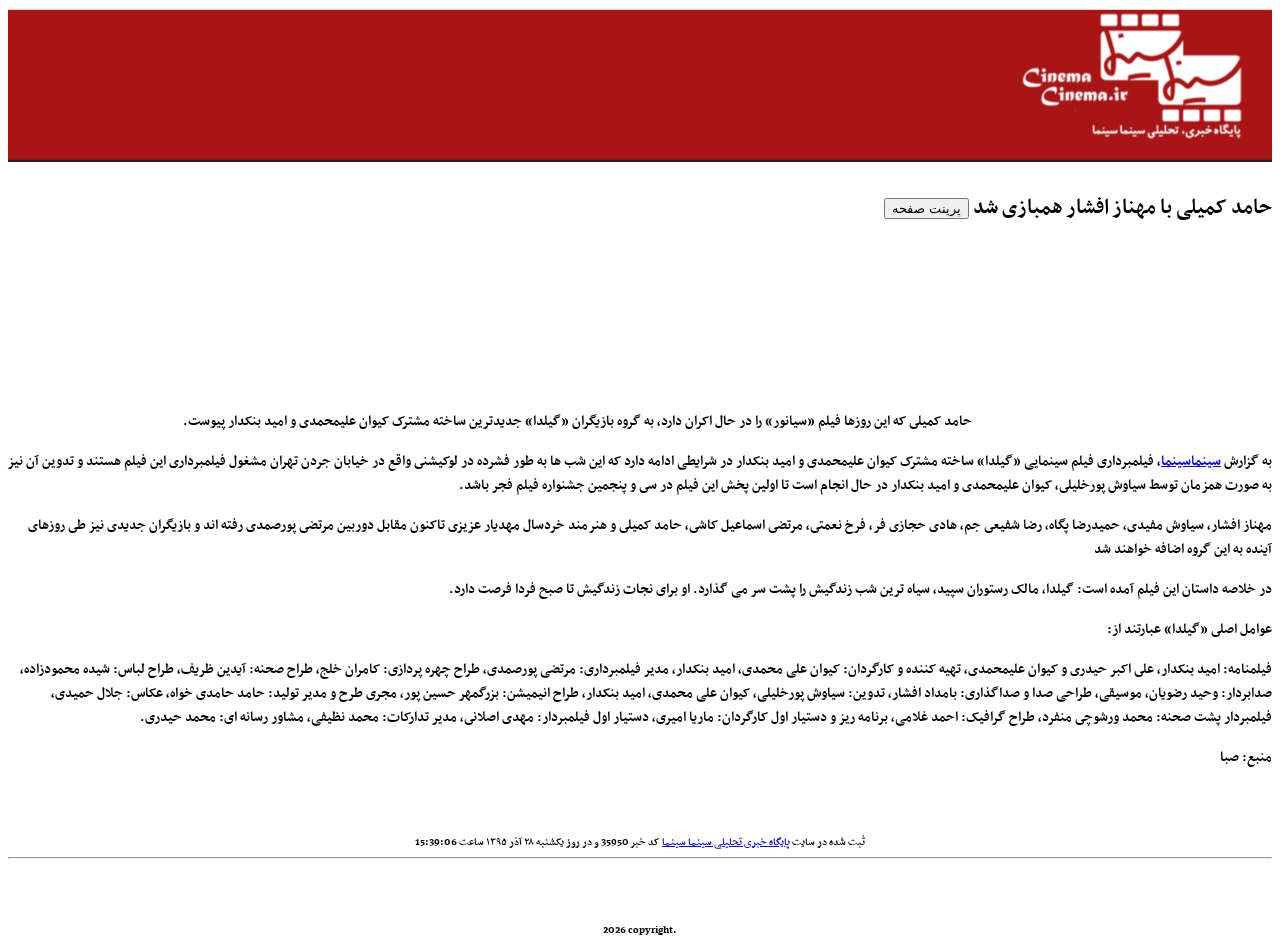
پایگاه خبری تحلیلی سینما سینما (726, 842)
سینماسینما (1191, 461)
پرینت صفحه (926, 208)
